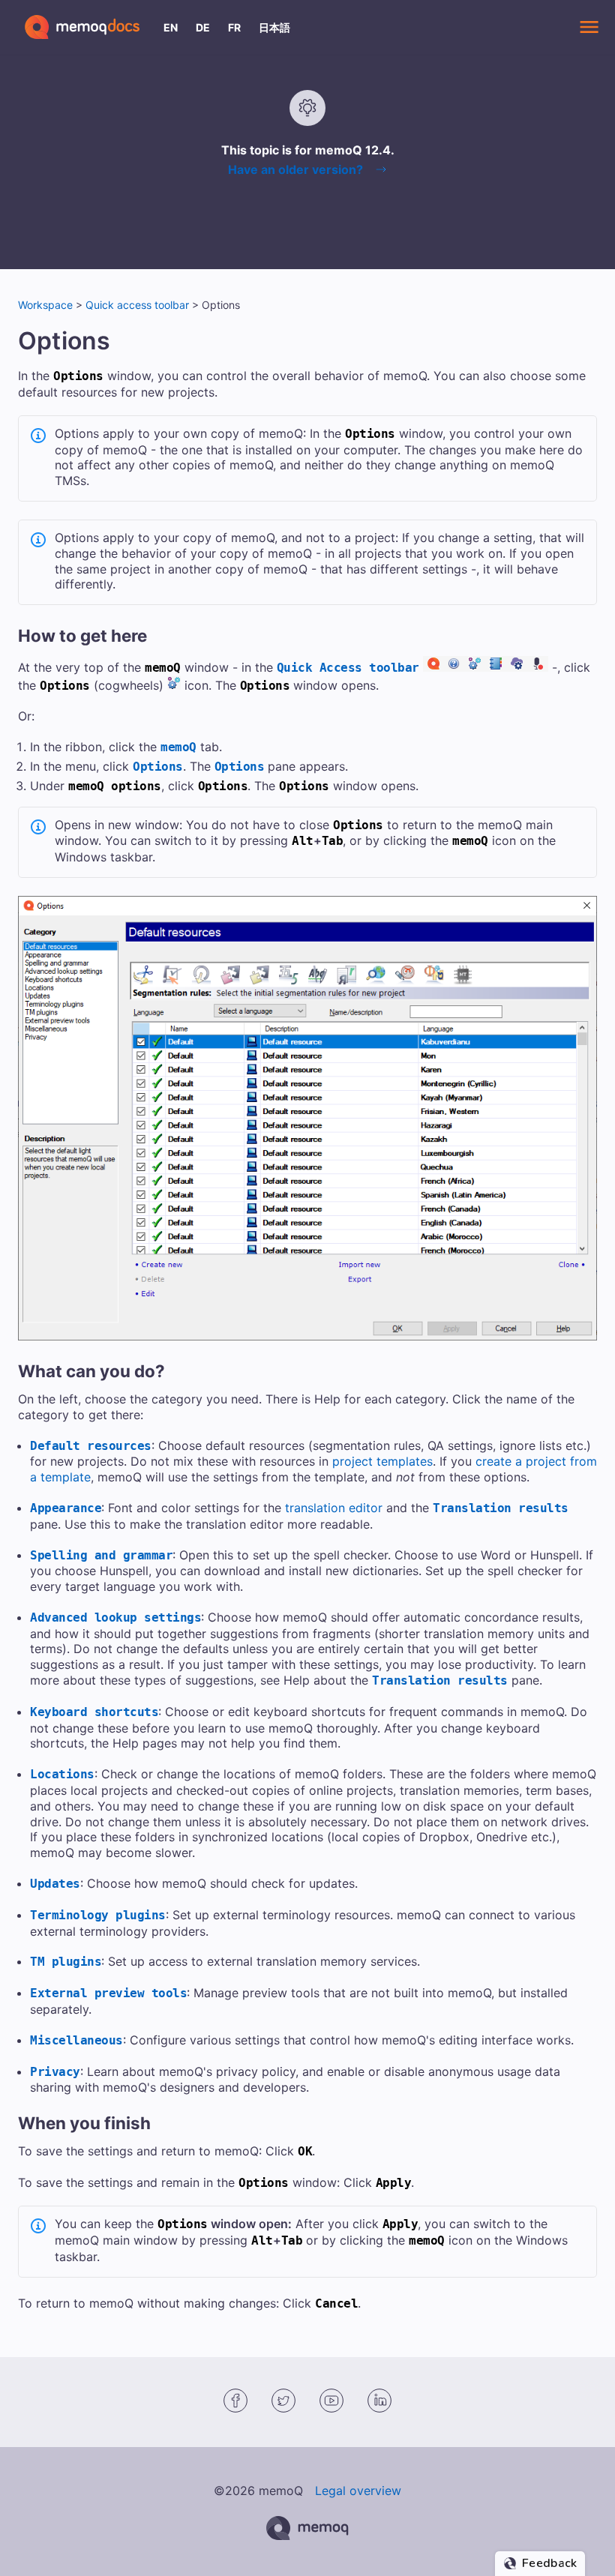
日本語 (274, 27)
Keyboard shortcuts (94, 1712)
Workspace (45, 305)
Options (158, 767)
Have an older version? (295, 169)
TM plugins (66, 1962)
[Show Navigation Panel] (589, 27)
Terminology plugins (98, 1915)
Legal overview (358, 2491)
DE (203, 27)
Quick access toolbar (137, 305)
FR (234, 27)
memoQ (178, 747)
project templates (382, 1461)
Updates (55, 1884)
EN (171, 27)
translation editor (334, 1508)
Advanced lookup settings (115, 1617)
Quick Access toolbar (348, 668)
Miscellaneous (76, 2040)
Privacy (55, 2072)
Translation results (501, 1508)
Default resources (91, 1446)
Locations (62, 1774)
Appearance (66, 1508)
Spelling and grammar (101, 1555)
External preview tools (108, 1993)
